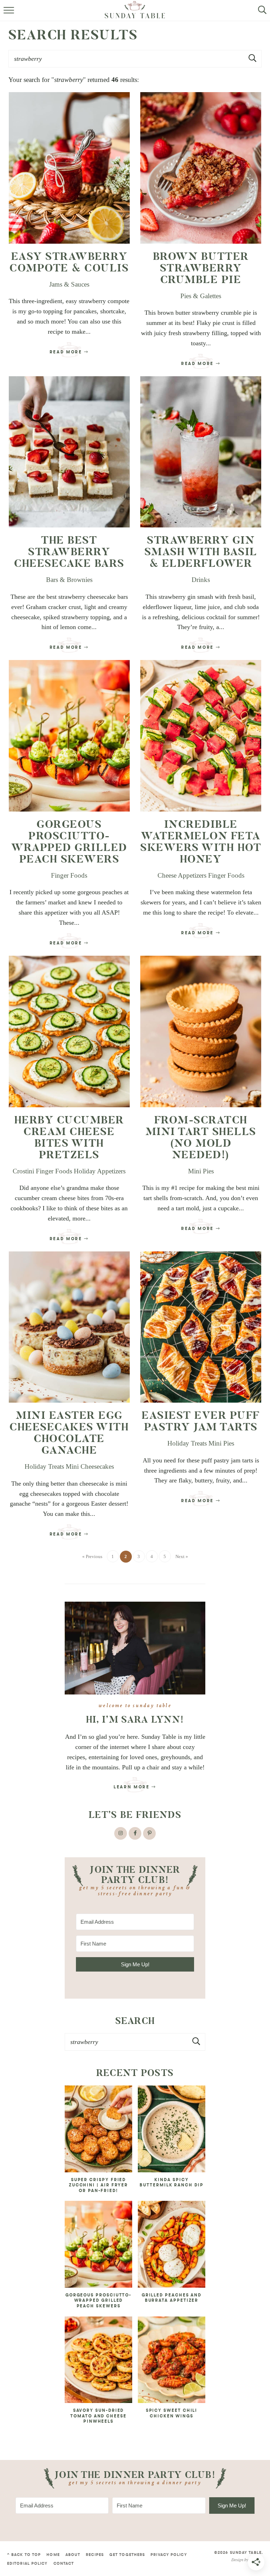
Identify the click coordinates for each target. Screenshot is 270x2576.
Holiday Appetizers (100, 1171)
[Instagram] (121, 1833)
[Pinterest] (149, 1833)
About (73, 2555)
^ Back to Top (24, 2555)
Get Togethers (127, 2555)
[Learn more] (135, 1648)
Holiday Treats (44, 1466)
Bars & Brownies (69, 580)
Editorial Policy (27, 2564)
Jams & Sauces (69, 284)
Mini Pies (201, 1171)
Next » (182, 1556)
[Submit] (197, 2042)
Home (53, 2555)
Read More (65, 354)
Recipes (95, 2555)
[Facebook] (135, 1833)
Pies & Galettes (201, 296)
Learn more (133, 1787)
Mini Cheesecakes (90, 1466)
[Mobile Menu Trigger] (10, 14)
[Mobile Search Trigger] (260, 14)
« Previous (92, 1556)
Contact (64, 2564)
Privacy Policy (169, 2555)
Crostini (23, 1171)
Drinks (201, 580)
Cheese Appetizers (182, 875)
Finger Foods (69, 875)
